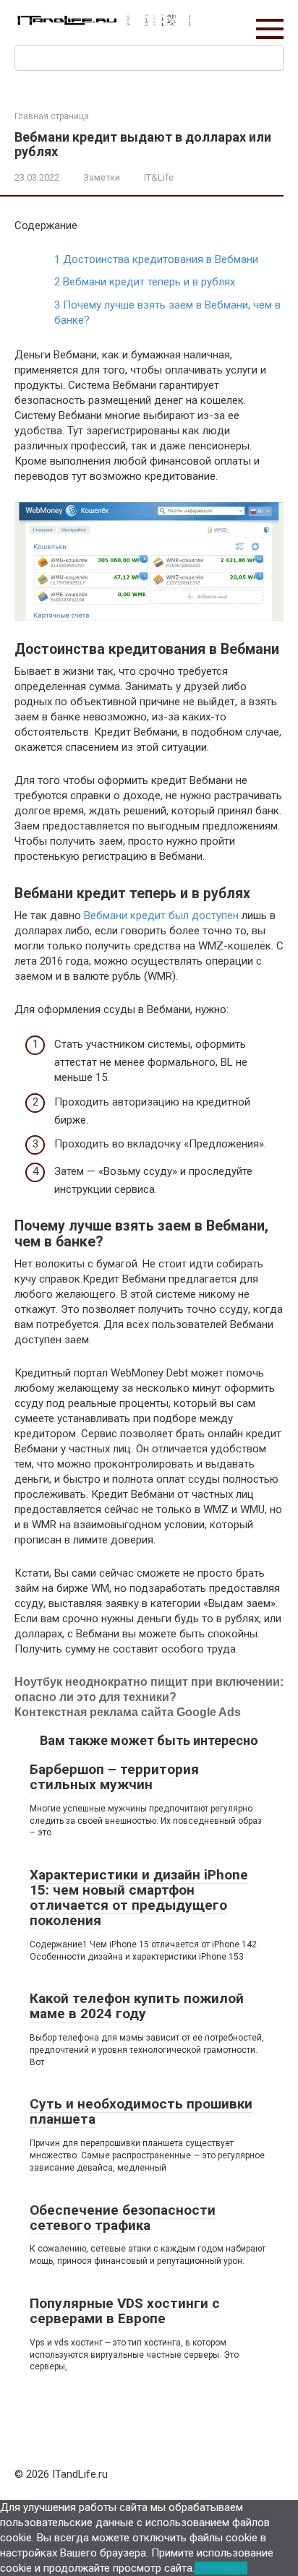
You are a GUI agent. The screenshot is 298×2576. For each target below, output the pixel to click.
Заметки (102, 177)
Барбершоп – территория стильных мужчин (114, 1777)
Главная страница (52, 116)
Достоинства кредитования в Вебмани (156, 259)
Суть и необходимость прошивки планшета (141, 2111)
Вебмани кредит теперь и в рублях (145, 282)
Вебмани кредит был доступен (161, 916)
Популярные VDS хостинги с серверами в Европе (125, 2311)
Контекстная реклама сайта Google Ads (128, 1712)
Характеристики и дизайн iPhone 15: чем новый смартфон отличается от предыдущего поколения (139, 1897)
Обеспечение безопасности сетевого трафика (123, 2218)
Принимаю (221, 2568)
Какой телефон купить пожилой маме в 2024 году (137, 2006)
